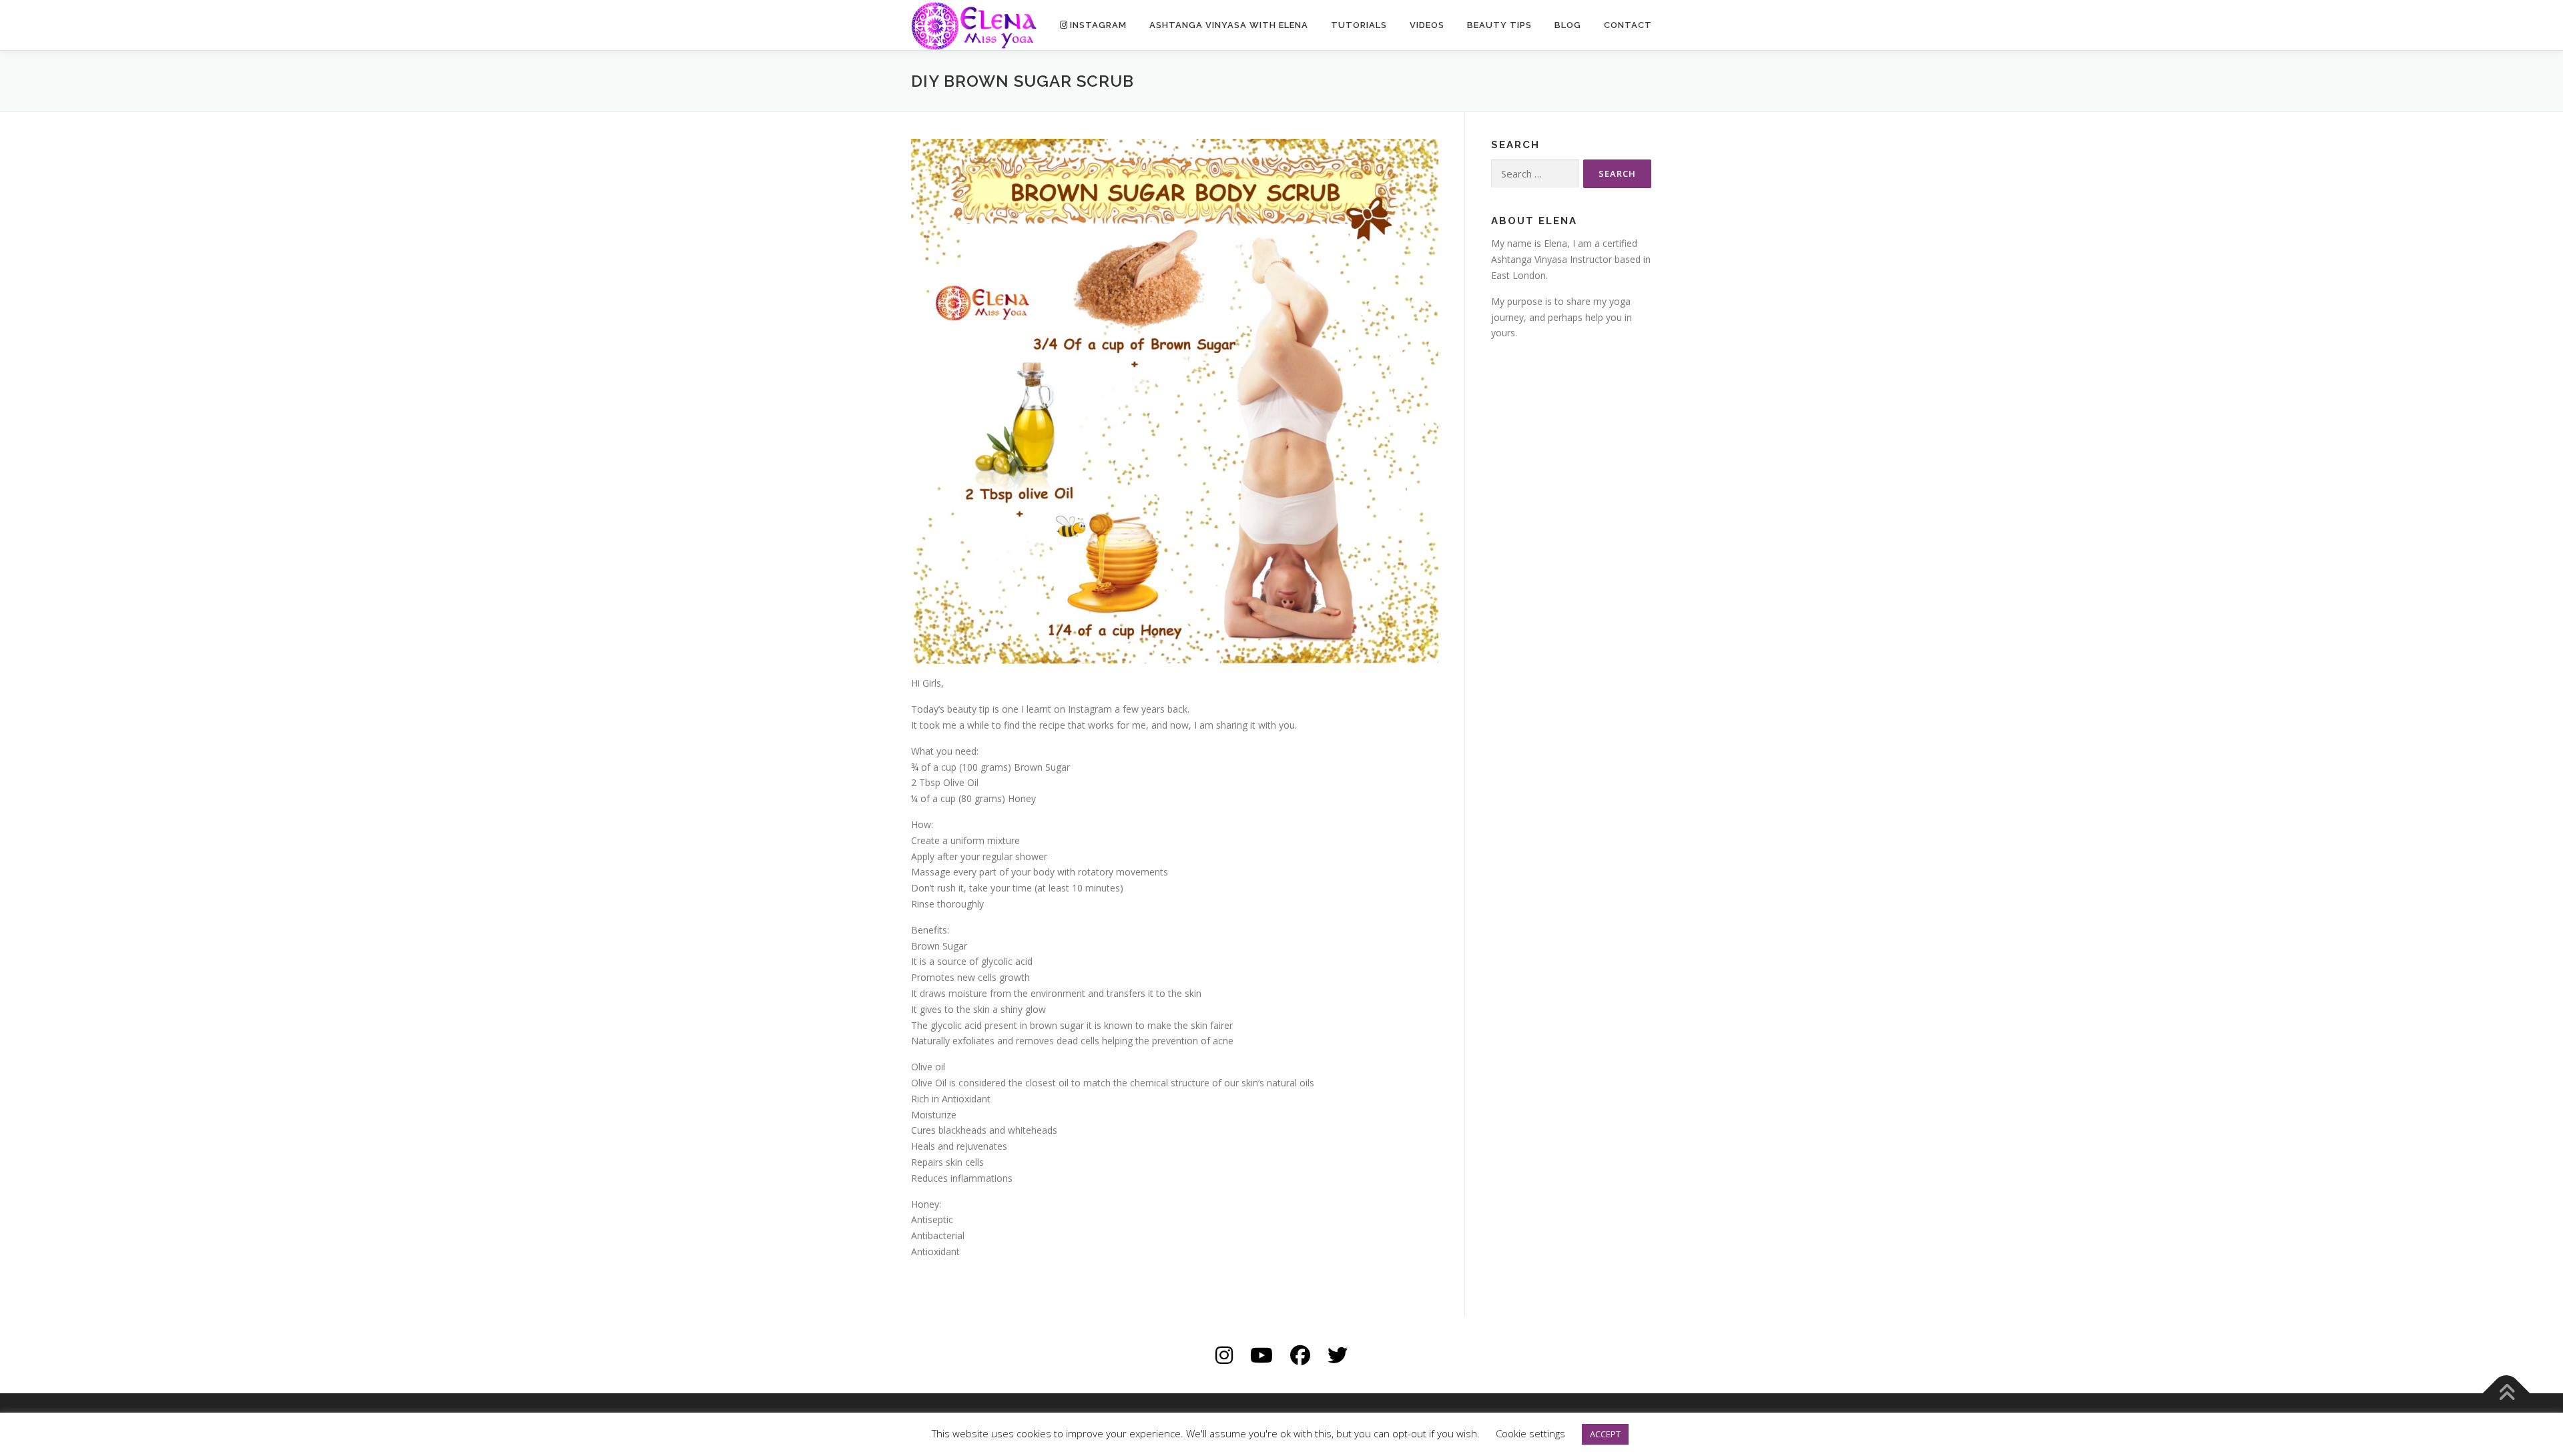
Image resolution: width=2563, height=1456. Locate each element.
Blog (1568, 25)
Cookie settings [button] (1530, 1433)
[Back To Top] (2507, 1393)
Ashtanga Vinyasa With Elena (1229, 25)
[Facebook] (1300, 1355)
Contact (1628, 25)
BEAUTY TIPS (1499, 25)
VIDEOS (1427, 25)
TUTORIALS (1359, 25)
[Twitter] (1338, 1355)
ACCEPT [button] (1605, 1434)
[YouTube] (1261, 1355)
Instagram (1098, 25)
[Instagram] (1224, 1355)
